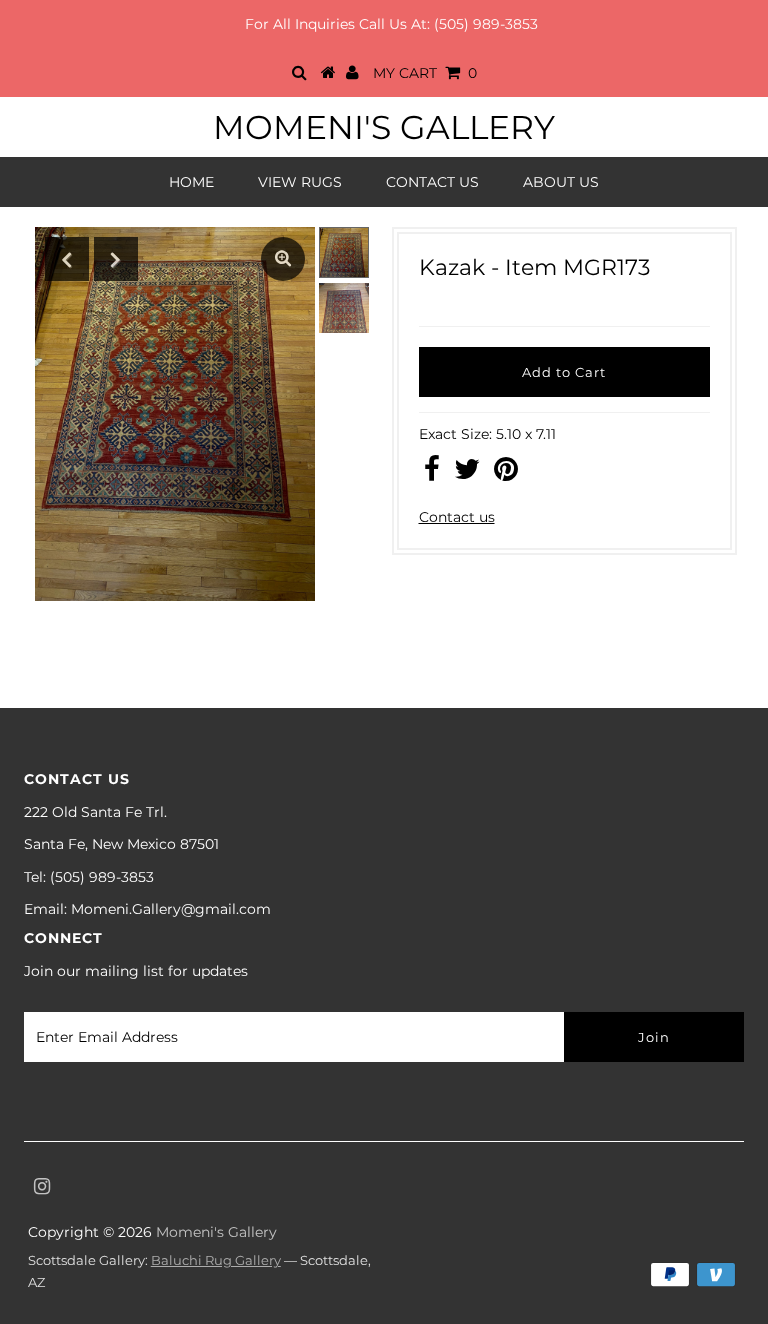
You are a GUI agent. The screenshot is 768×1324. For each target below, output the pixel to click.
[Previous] (67, 259)
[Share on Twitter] (467, 474)
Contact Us (432, 182)
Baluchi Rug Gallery (216, 1260)
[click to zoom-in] (283, 259)
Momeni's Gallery (384, 127)
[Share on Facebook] (432, 474)
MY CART (425, 73)
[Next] (116, 259)
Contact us (457, 517)
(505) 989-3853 (486, 24)
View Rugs (300, 182)
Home (191, 182)
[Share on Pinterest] (506, 474)
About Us (561, 182)
